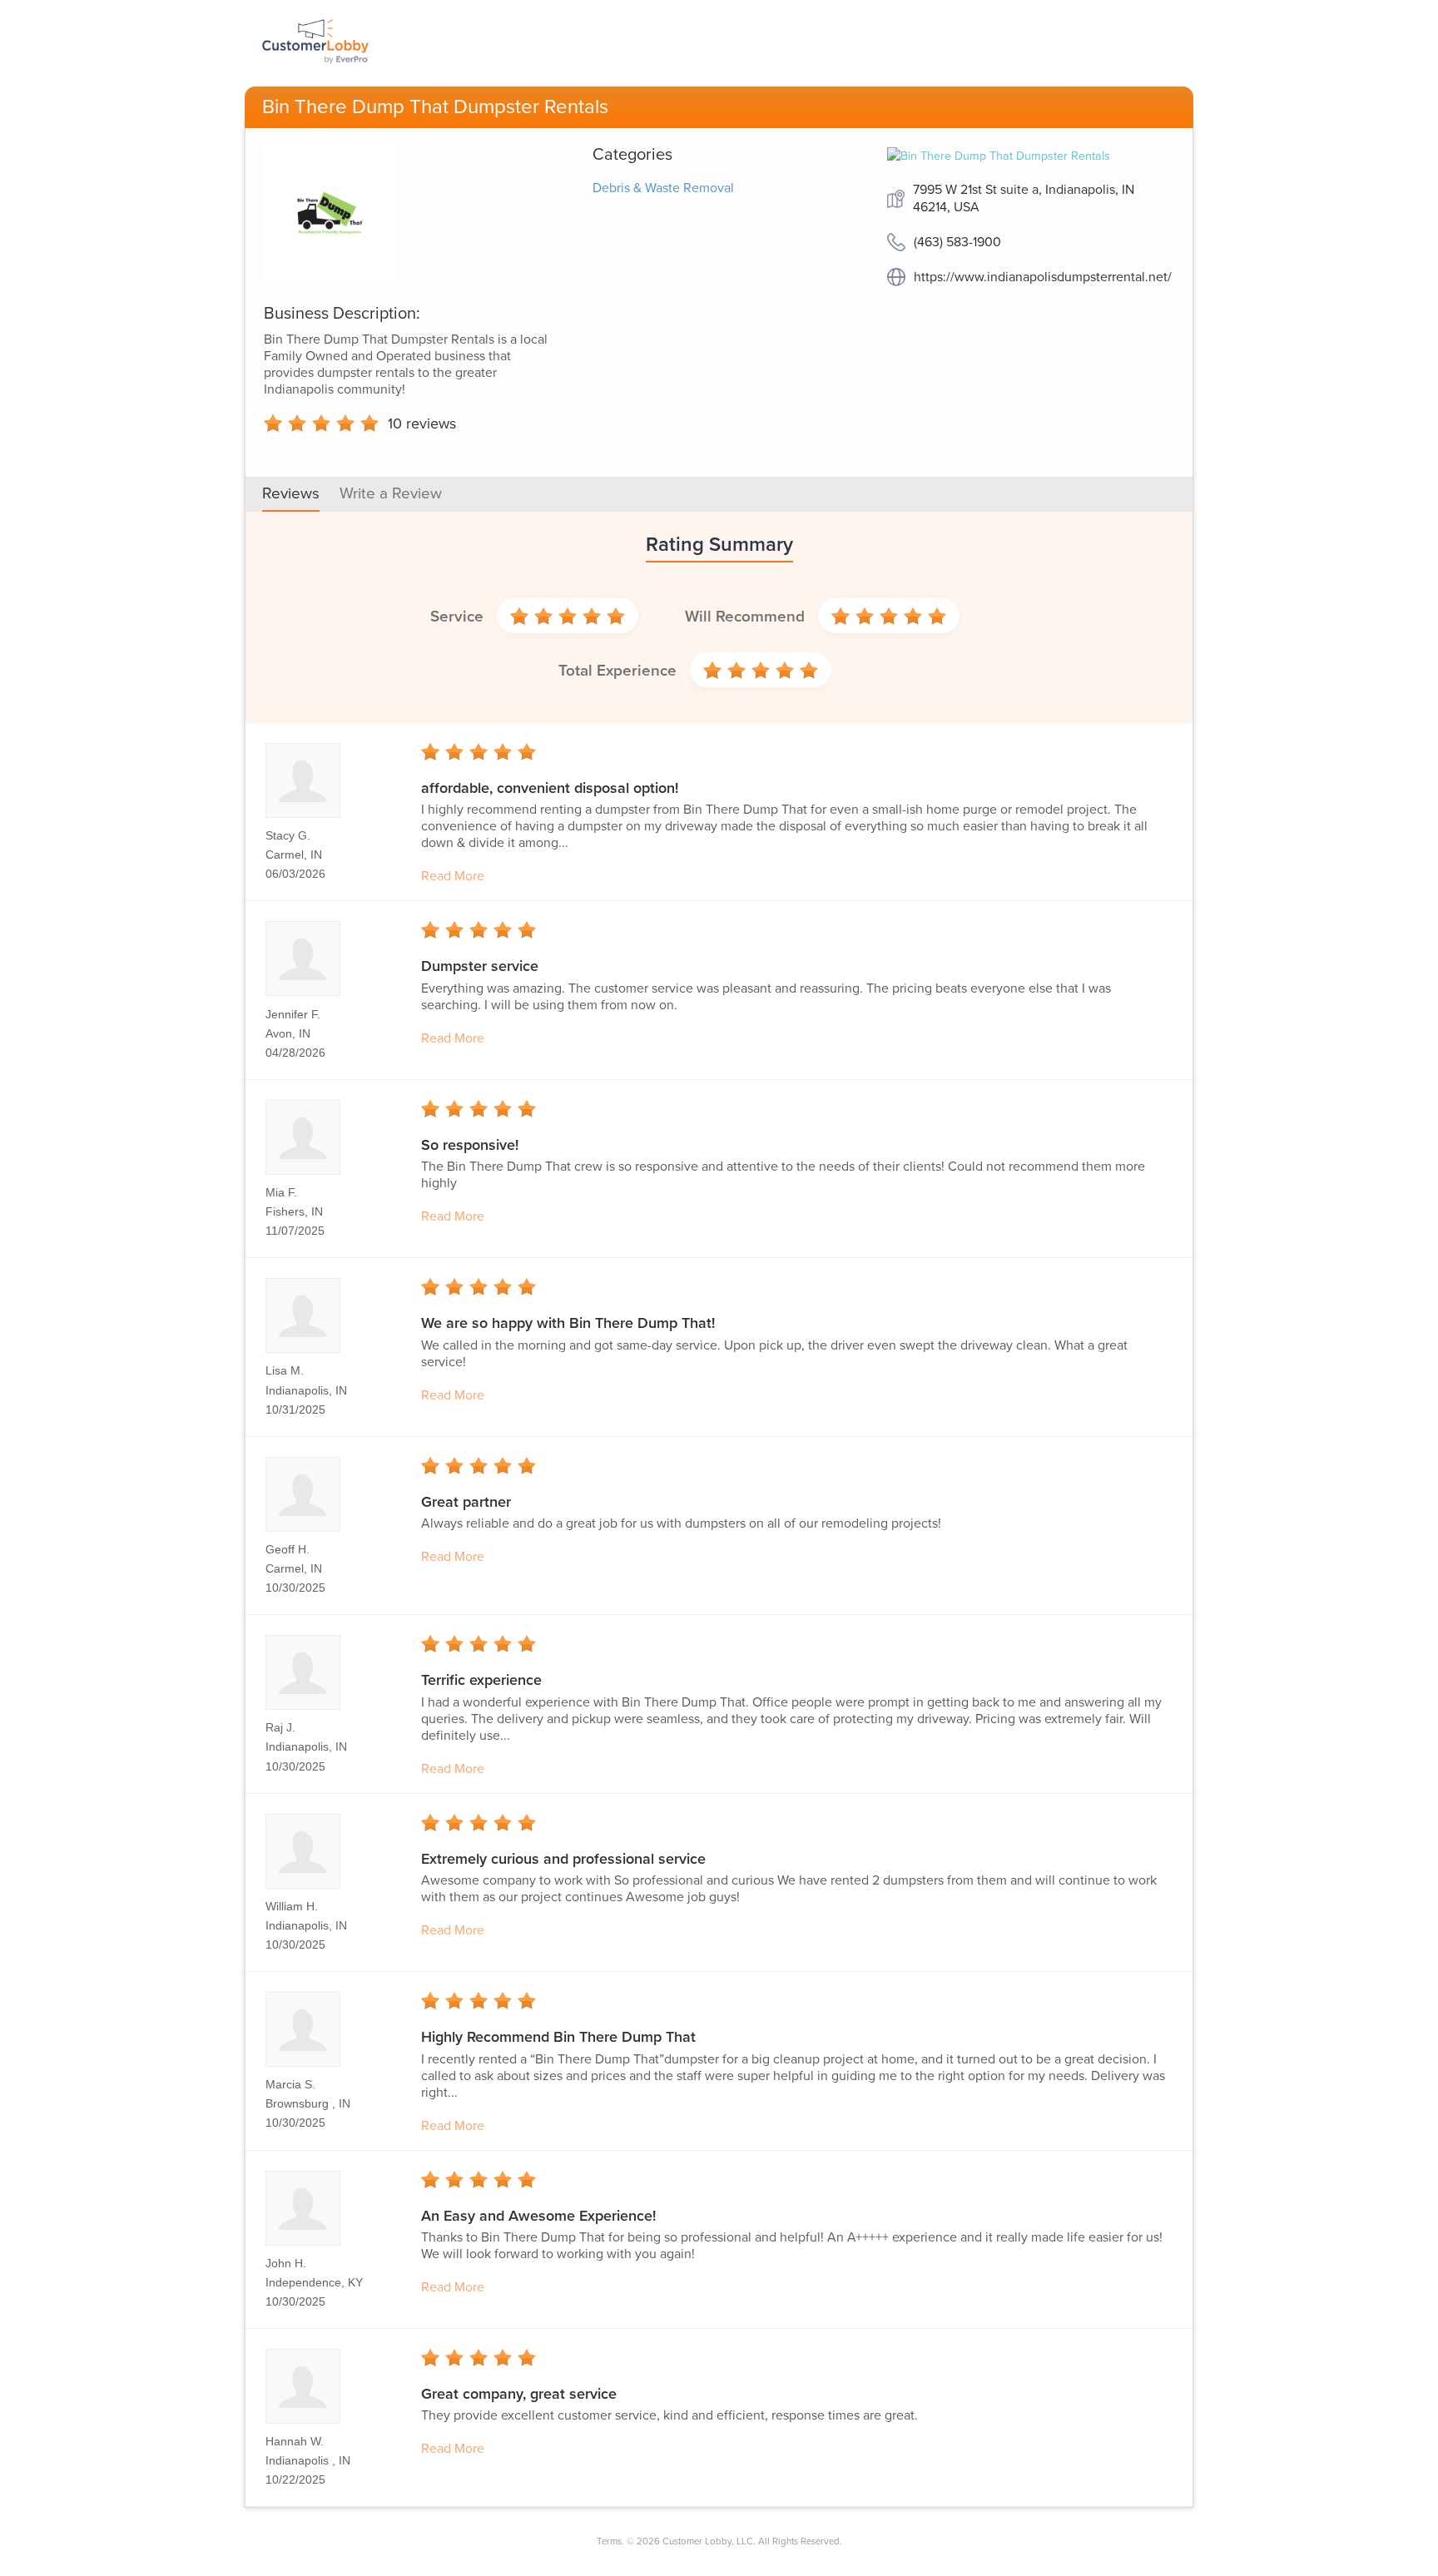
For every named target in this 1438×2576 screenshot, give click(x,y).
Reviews (291, 493)
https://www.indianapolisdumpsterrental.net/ (1043, 277)
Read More (453, 876)
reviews (422, 424)
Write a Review (391, 493)
